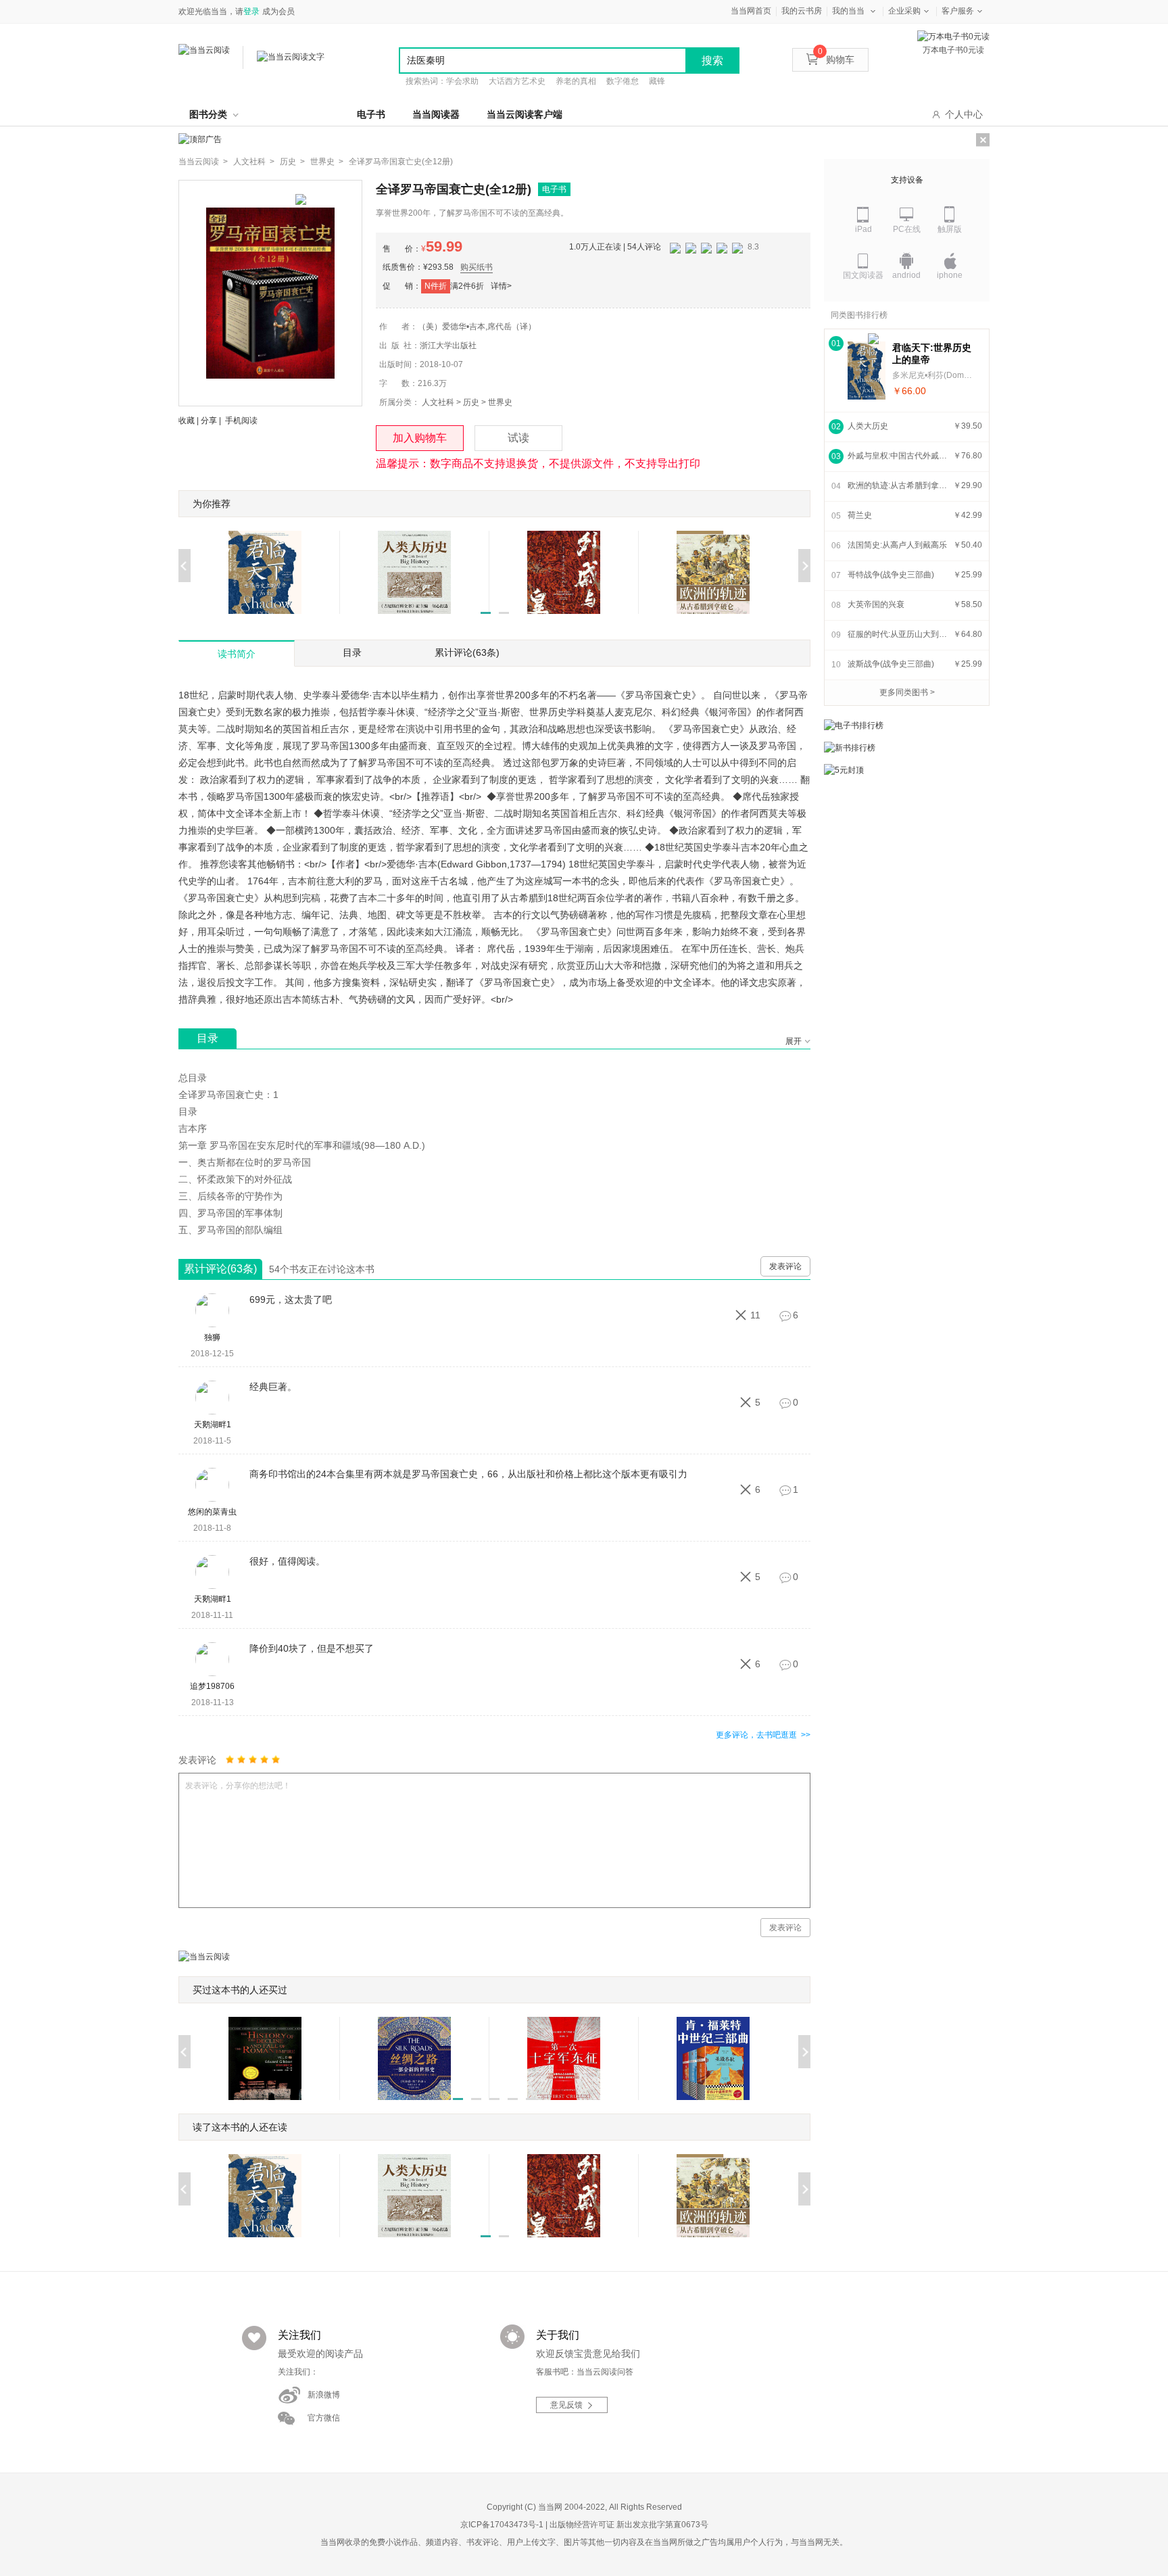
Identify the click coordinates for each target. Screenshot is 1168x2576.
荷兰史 (860, 515)
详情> (501, 286)
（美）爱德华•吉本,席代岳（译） (477, 327)
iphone (950, 275)
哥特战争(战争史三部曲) (891, 575)
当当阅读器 (436, 114)
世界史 (500, 402)
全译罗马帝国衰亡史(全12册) (401, 162)
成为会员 (278, 11)
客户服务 (958, 11)
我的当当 (848, 11)
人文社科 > (254, 162)
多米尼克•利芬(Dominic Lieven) (933, 375)
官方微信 (324, 2418)
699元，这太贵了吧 (291, 1299)
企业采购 (904, 11)
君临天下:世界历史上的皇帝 (932, 354)
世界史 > (327, 162)
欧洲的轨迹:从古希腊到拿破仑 (898, 485)
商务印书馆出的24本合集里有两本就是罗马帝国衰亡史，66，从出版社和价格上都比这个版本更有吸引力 (468, 1474)
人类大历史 (868, 426)
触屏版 (950, 229)
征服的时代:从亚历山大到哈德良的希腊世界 (898, 634)
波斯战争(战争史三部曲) (891, 664)
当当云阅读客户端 (525, 114)
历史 (471, 402)
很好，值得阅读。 (287, 1561)
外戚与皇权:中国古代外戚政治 (898, 456)
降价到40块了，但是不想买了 (312, 1648)
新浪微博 (324, 2395)
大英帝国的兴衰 (876, 604)
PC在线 (907, 229)
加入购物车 (420, 438)
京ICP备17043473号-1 (502, 2525)
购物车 (836, 59)
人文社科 (438, 402)
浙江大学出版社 (448, 345)
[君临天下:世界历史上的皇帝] (867, 371)
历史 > (292, 162)
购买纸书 (477, 267)
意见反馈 (566, 2405)
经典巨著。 (273, 1387)
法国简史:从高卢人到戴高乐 (897, 545)
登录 (251, 11)
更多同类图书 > (907, 692)
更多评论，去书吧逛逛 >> (763, 1735)
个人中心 (964, 114)
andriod (906, 275)
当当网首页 (751, 11)
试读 (518, 438)
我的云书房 (802, 11)
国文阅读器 (863, 275)
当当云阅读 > (203, 162)
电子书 (371, 114)
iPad (863, 229)
